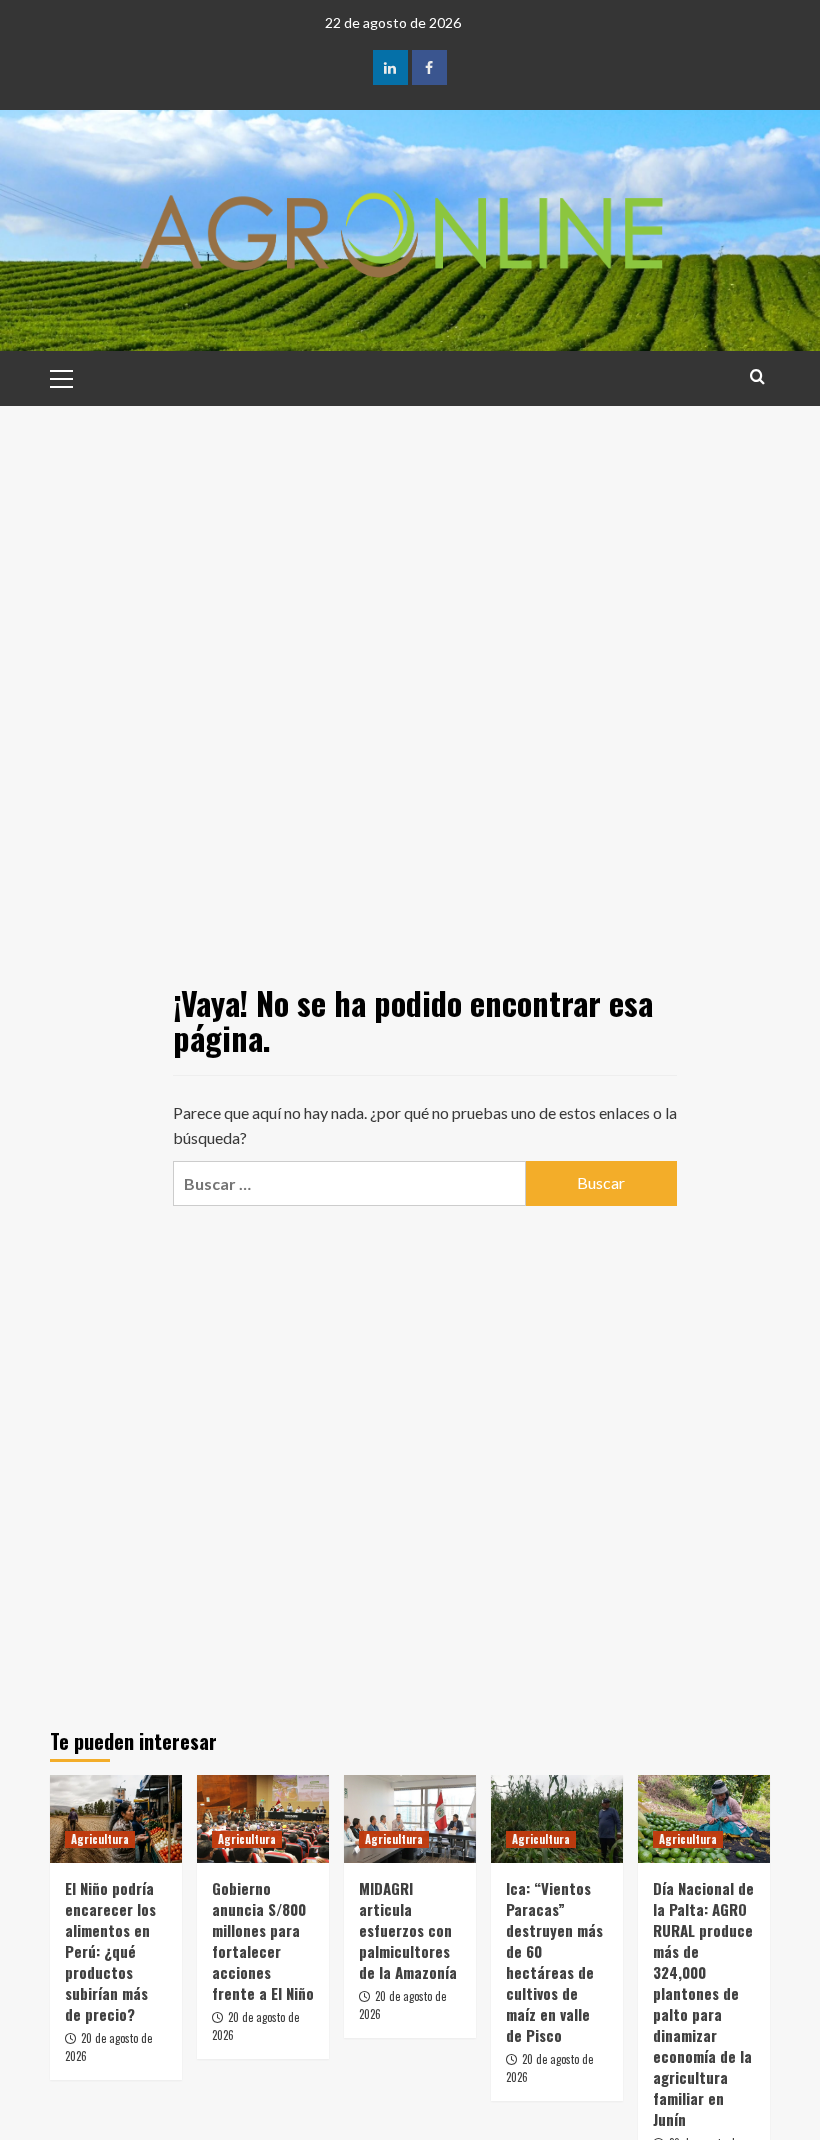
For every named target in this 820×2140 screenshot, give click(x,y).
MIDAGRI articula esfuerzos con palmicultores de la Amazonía (408, 1930)
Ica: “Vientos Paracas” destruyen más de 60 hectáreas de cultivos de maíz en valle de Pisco (554, 1961)
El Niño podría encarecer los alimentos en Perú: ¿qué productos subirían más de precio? (110, 1951)
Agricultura (100, 1839)
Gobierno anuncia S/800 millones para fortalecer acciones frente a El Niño (263, 1940)
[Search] (757, 376)
